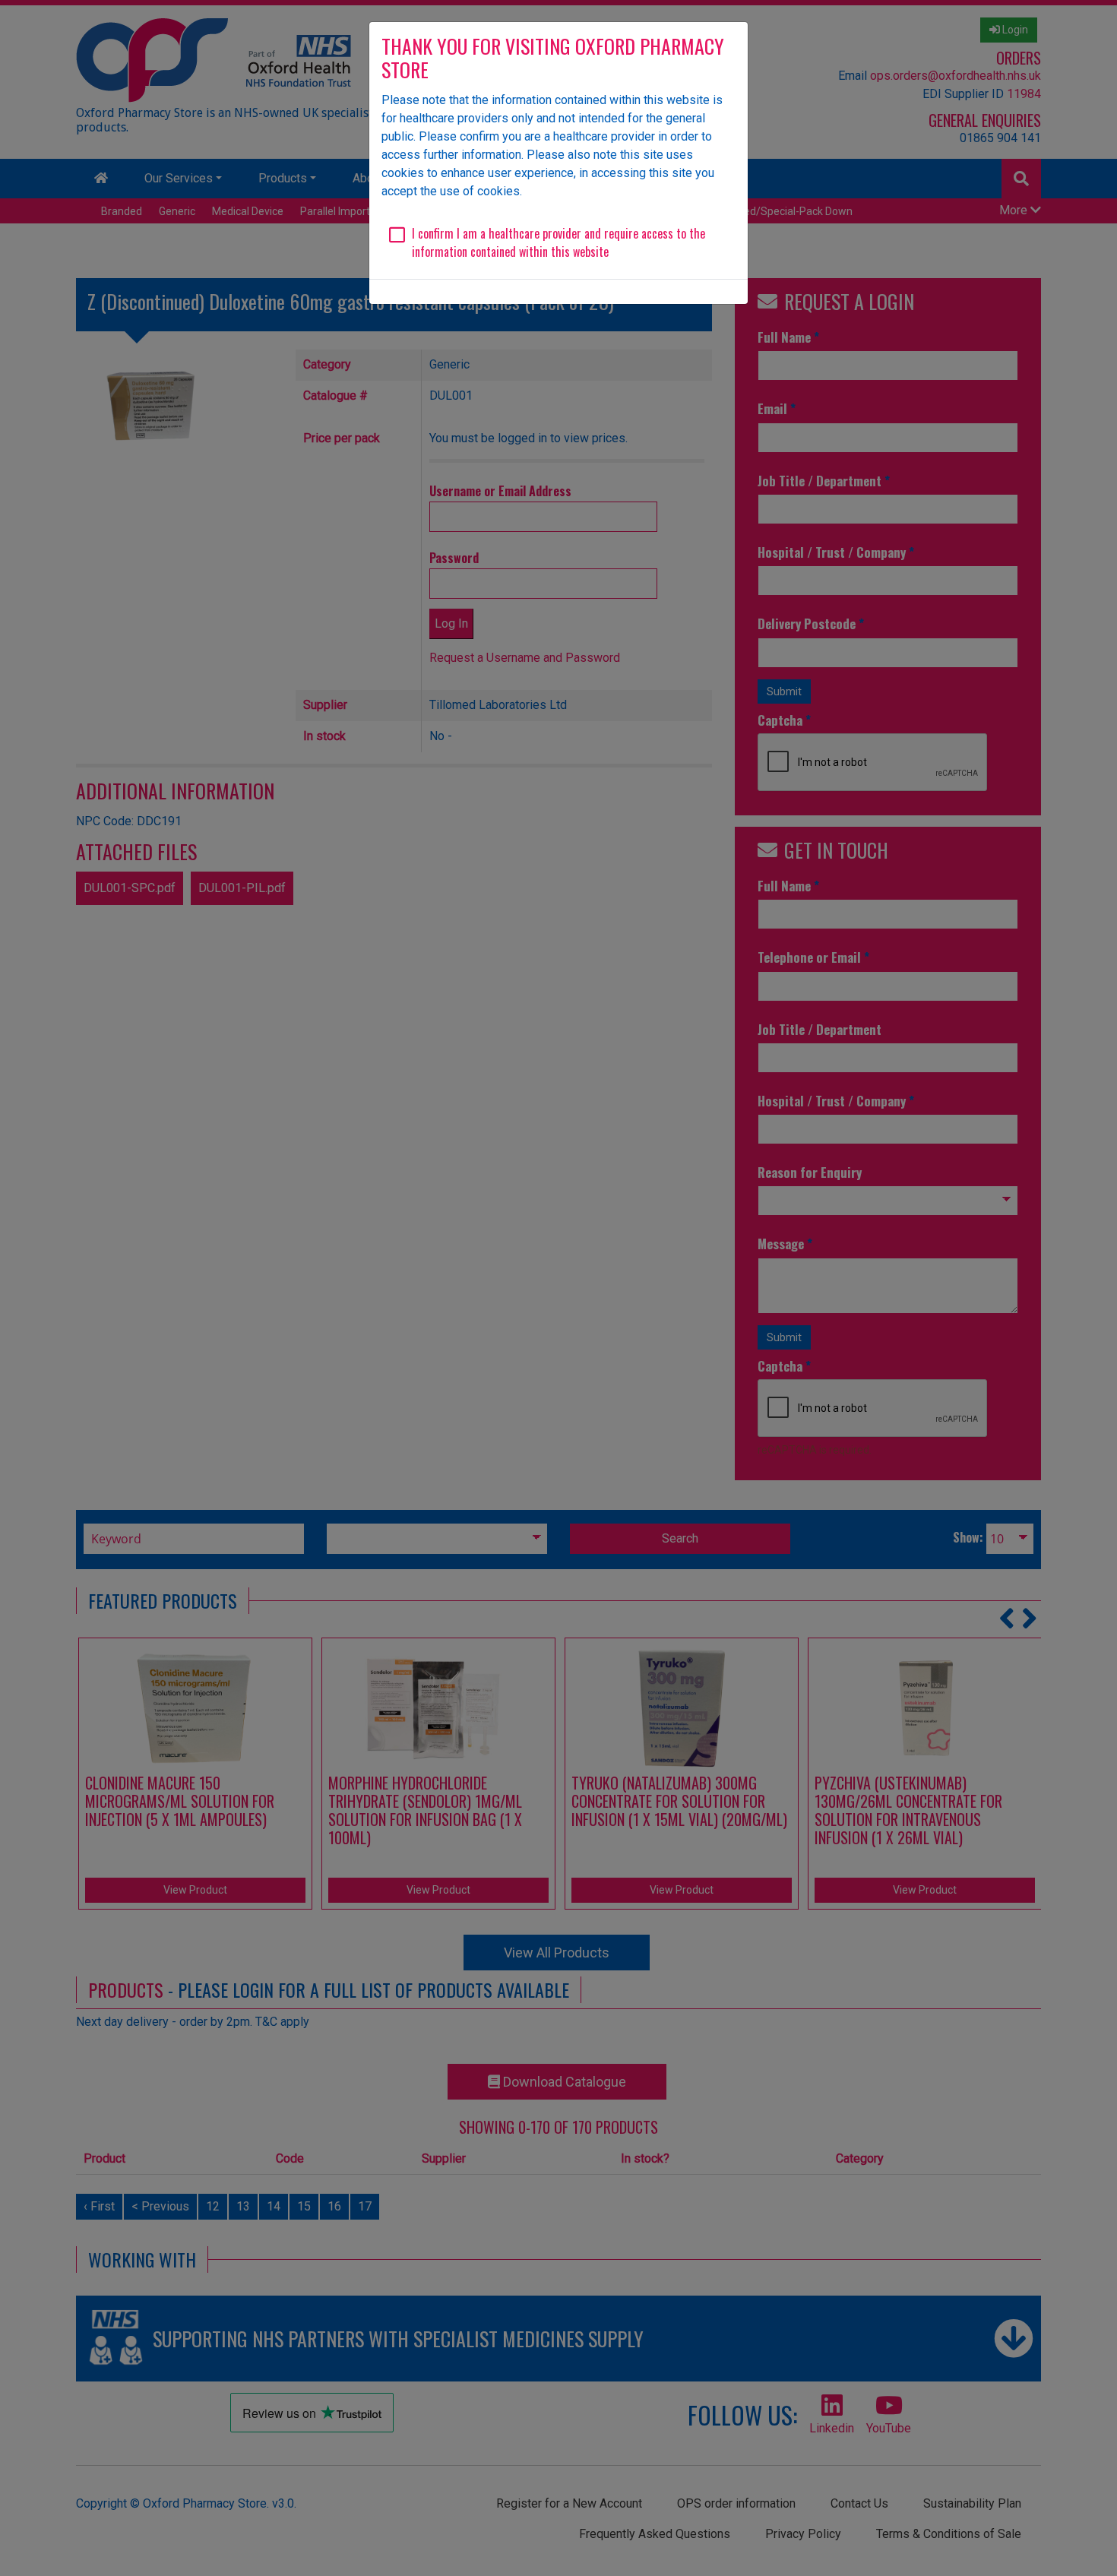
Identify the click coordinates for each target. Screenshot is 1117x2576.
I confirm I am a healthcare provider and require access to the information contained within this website (558, 242)
